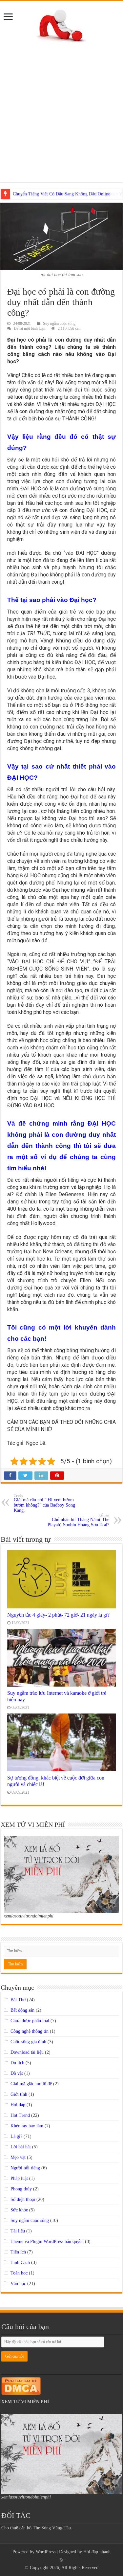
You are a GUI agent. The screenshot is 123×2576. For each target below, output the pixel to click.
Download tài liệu (27, 2052)
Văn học (18, 2284)
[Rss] (61, 2560)
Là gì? (16, 2136)
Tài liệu (18, 2231)
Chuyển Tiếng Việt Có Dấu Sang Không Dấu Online (61, 194)
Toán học (19, 2273)
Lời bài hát (21, 2147)
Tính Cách (20, 2262)
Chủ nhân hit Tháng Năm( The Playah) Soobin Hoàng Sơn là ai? (78, 1520)
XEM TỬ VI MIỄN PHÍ (25, 2402)
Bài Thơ (18, 2000)
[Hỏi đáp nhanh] (61, 24)
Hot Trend (20, 2115)
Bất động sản (22, 2010)
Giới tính (19, 2094)
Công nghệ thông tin (30, 2031)
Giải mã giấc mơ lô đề (31, 2084)
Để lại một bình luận (30, 328)
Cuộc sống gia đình (28, 2042)
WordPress (46, 2552)
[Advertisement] (61, 109)
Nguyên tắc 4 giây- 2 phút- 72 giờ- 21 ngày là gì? (58, 1615)
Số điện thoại (23, 2199)
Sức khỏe (19, 2210)
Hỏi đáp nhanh (97, 2552)
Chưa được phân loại (30, 2021)
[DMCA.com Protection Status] (21, 2385)
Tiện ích (18, 2252)
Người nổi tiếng (25, 2168)
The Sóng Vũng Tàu (52, 2528)
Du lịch (17, 2063)
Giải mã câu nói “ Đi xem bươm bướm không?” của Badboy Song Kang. (44, 1503)
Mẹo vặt (18, 2157)
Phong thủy (21, 2189)
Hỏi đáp (18, 2105)
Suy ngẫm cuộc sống (59, 324)
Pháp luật (19, 2178)
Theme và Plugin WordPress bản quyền (47, 2241)
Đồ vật (17, 2073)
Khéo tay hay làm (27, 2126)
